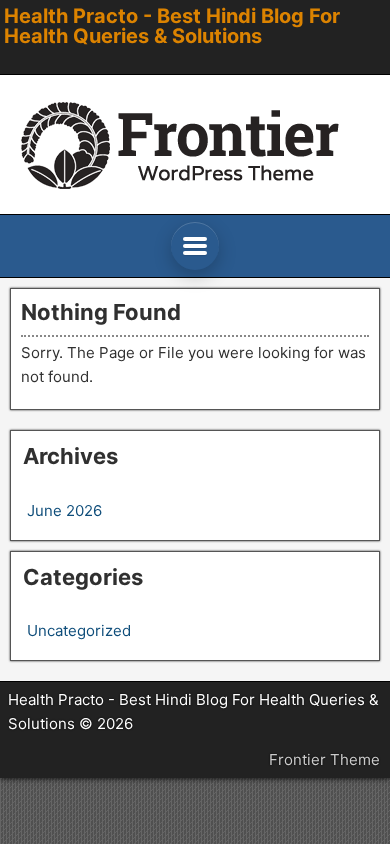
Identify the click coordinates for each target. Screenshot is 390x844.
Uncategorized (79, 630)
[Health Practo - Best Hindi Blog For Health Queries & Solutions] (195, 144)
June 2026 (64, 510)
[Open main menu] (195, 246)
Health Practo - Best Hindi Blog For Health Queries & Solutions (172, 26)
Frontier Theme (324, 759)
